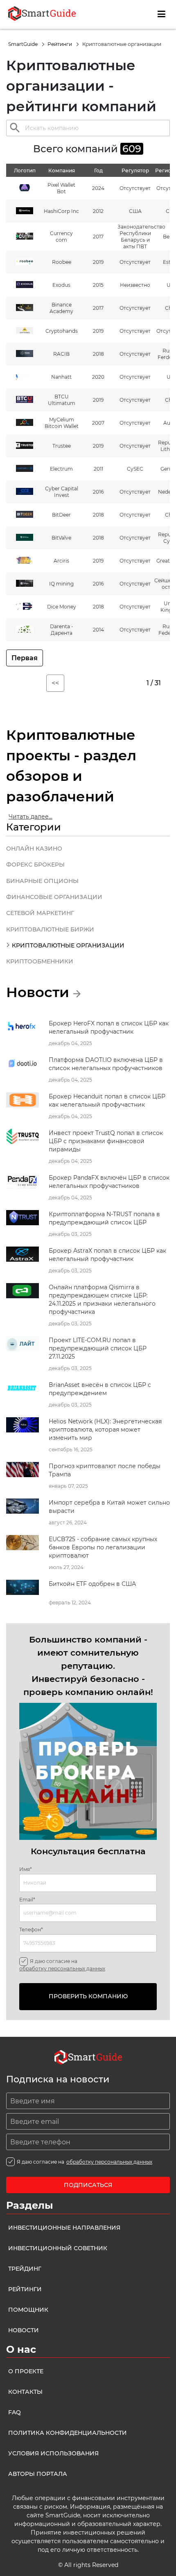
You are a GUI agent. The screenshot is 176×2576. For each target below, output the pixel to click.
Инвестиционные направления (64, 2228)
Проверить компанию (88, 1996)
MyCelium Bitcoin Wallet (62, 423)
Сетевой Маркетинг (40, 913)
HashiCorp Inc (61, 211)
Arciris (61, 561)
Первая (25, 658)
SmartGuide (24, 44)
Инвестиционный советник (58, 2248)
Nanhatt (61, 377)
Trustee (62, 446)
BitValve (61, 538)
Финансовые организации (54, 897)
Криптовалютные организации (68, 945)
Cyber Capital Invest (62, 492)
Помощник (28, 2310)
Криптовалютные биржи (50, 929)
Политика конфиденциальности (68, 2433)
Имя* (26, 1869)
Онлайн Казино (34, 849)
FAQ (15, 2412)
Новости (24, 2330)
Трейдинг (25, 2269)
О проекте (26, 2371)
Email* (27, 1900)
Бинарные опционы (42, 881)
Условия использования (53, 2453)
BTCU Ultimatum (62, 400)
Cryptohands (62, 331)
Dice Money (62, 607)
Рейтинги (60, 44)
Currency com (61, 237)
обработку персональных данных (62, 1969)
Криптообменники (40, 961)
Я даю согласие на (62, 1965)
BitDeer (61, 515)
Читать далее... (30, 817)
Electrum (61, 469)
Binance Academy (61, 308)
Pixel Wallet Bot (61, 188)
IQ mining (61, 584)
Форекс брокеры (35, 865)
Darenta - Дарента (62, 630)
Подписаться (88, 2185)
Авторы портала (38, 2474)
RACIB (61, 354)
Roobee (62, 262)
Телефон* (31, 1930)
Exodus (61, 285)
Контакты (25, 2392)
